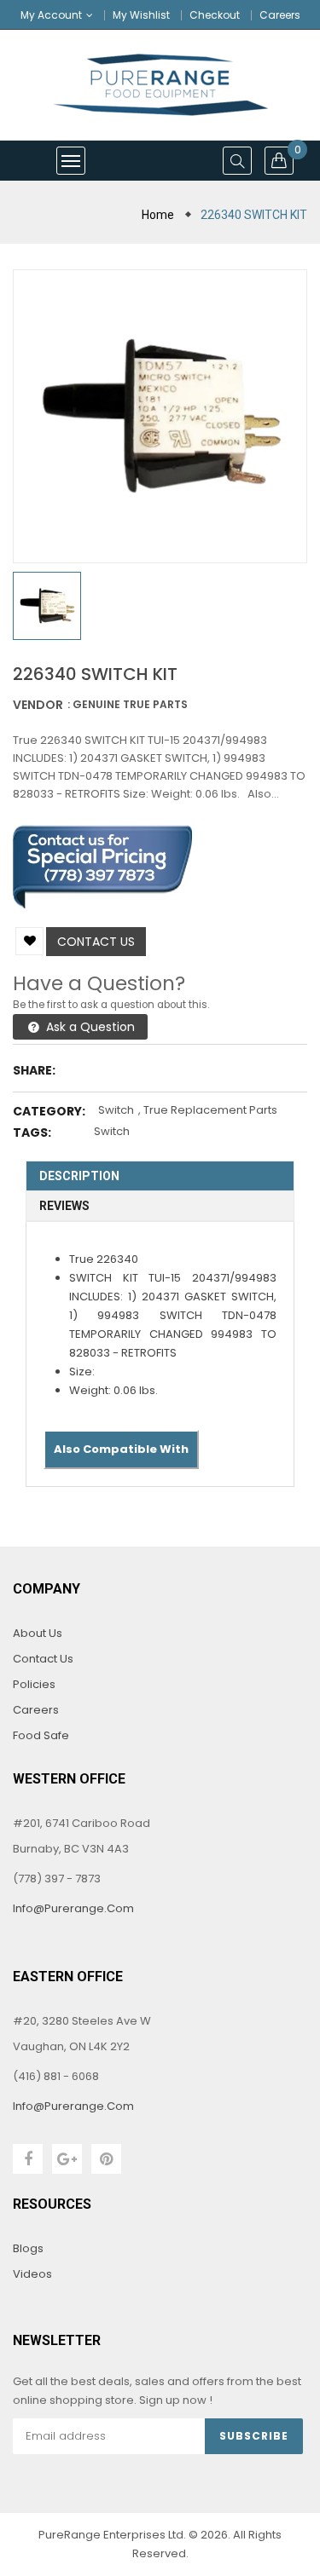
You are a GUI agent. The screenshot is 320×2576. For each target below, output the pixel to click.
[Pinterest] (106, 2159)
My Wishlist (141, 15)
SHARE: (34, 1070)
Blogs (28, 2248)
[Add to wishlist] (29, 941)
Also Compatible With (121, 1449)
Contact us (96, 942)
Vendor (38, 705)
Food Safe (41, 1735)
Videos (32, 2274)
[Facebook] (28, 2159)
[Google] (67, 2159)
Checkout (215, 15)
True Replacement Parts (210, 1110)
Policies (34, 1684)
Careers (280, 15)
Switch (116, 1110)
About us (38, 1633)
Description (79, 1176)
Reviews (64, 1206)
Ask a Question (89, 1027)
